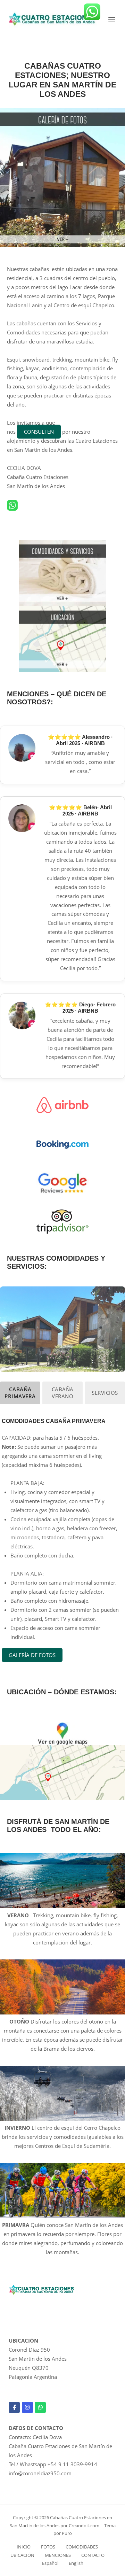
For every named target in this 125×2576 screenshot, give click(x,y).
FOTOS (48, 2547)
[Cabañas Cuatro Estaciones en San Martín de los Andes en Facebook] (14, 2407)
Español (50, 2563)
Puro (67, 2533)
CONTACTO (93, 2555)
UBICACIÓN (22, 2555)
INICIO (24, 2547)
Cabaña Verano (63, 1393)
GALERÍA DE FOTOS (32, 1655)
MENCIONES (58, 2555)
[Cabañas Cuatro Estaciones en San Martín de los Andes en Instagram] (27, 2407)
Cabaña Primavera (20, 1393)
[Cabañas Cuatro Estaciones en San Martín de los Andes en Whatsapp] (40, 2407)
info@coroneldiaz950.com (40, 2473)
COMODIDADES (82, 2547)
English (76, 2563)
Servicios (105, 1393)
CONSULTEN (39, 432)
